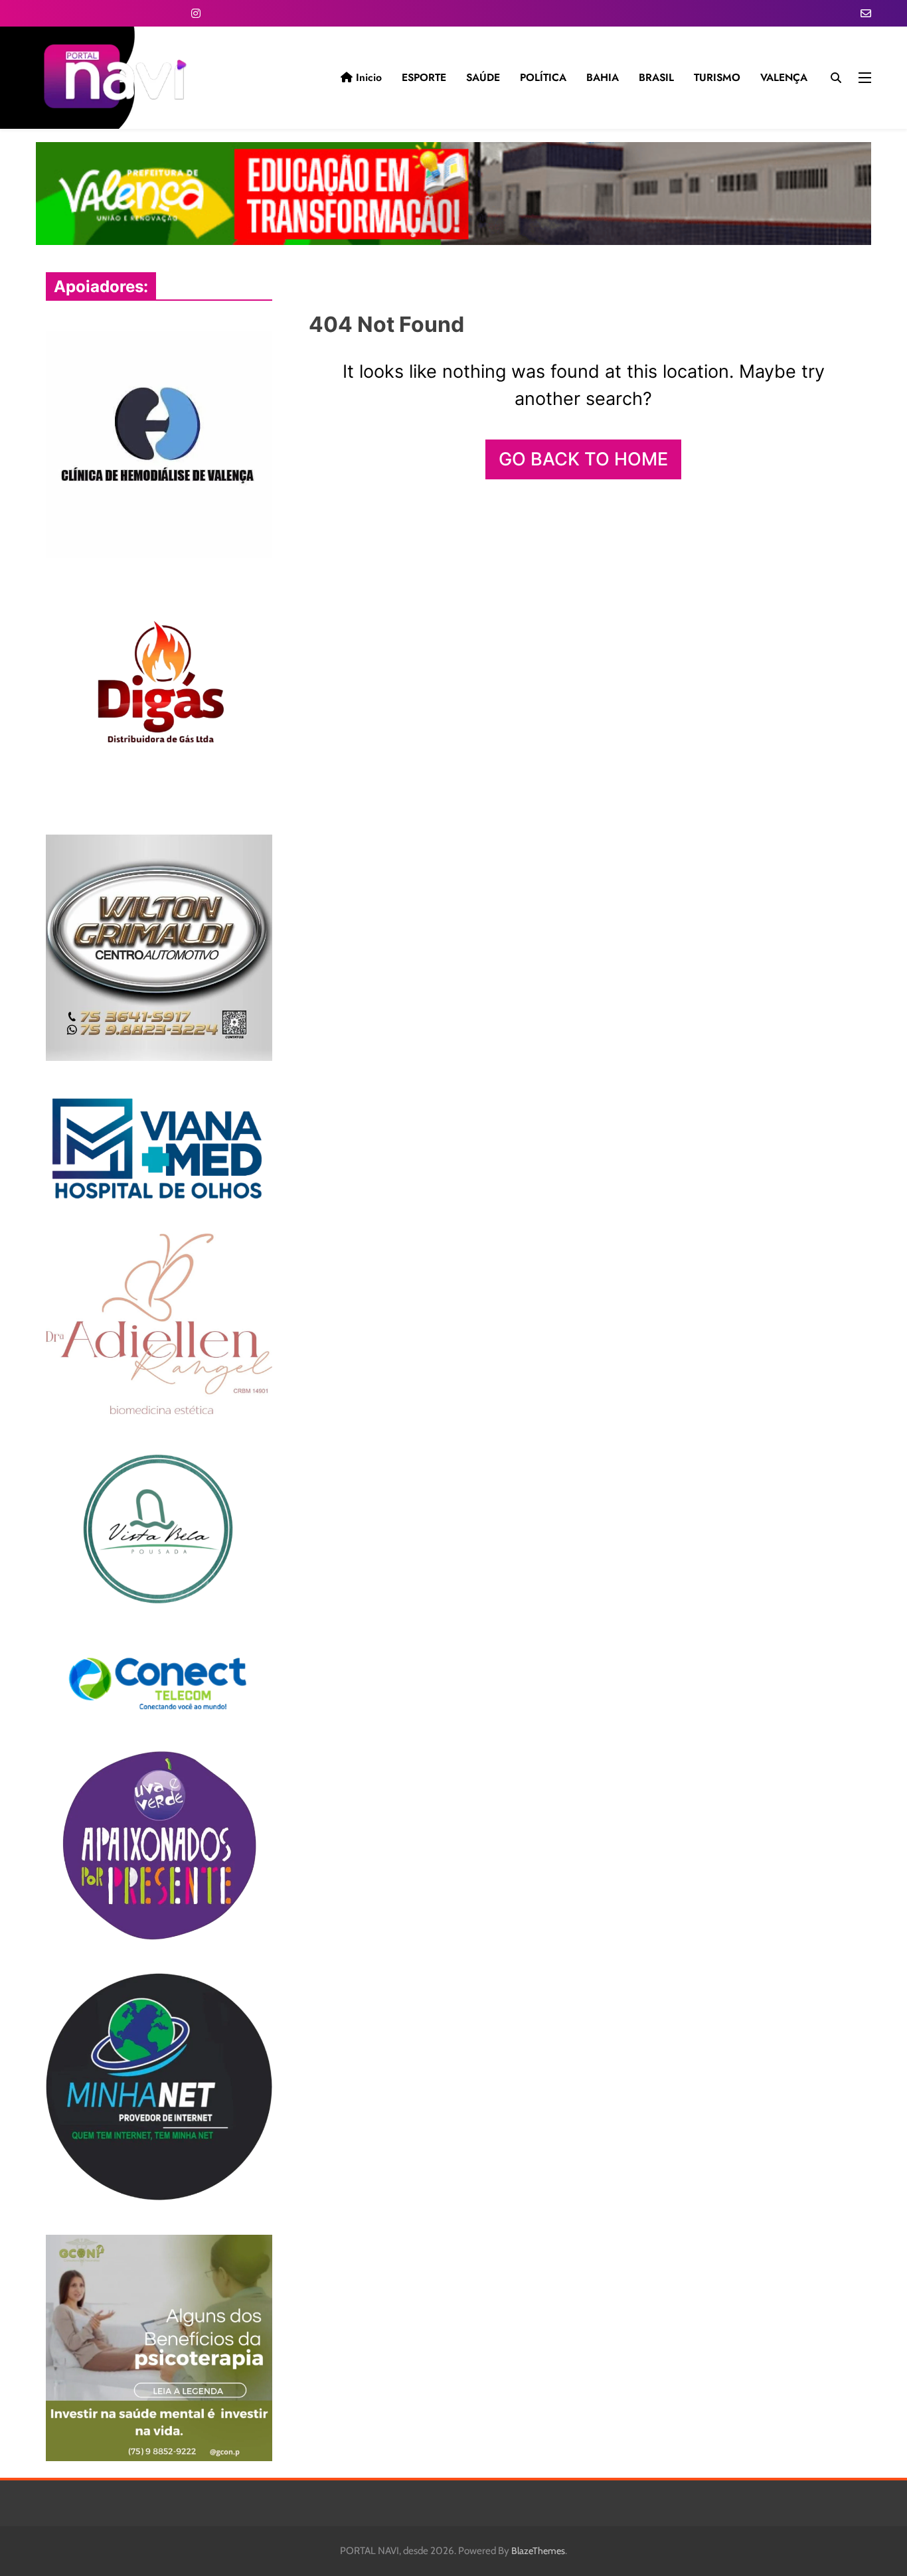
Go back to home (583, 459)
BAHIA (603, 77)
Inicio (367, 77)
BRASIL (656, 77)
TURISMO (717, 77)
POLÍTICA (543, 77)
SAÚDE (483, 77)
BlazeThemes (538, 2551)
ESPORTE (424, 77)
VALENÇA (784, 77)
